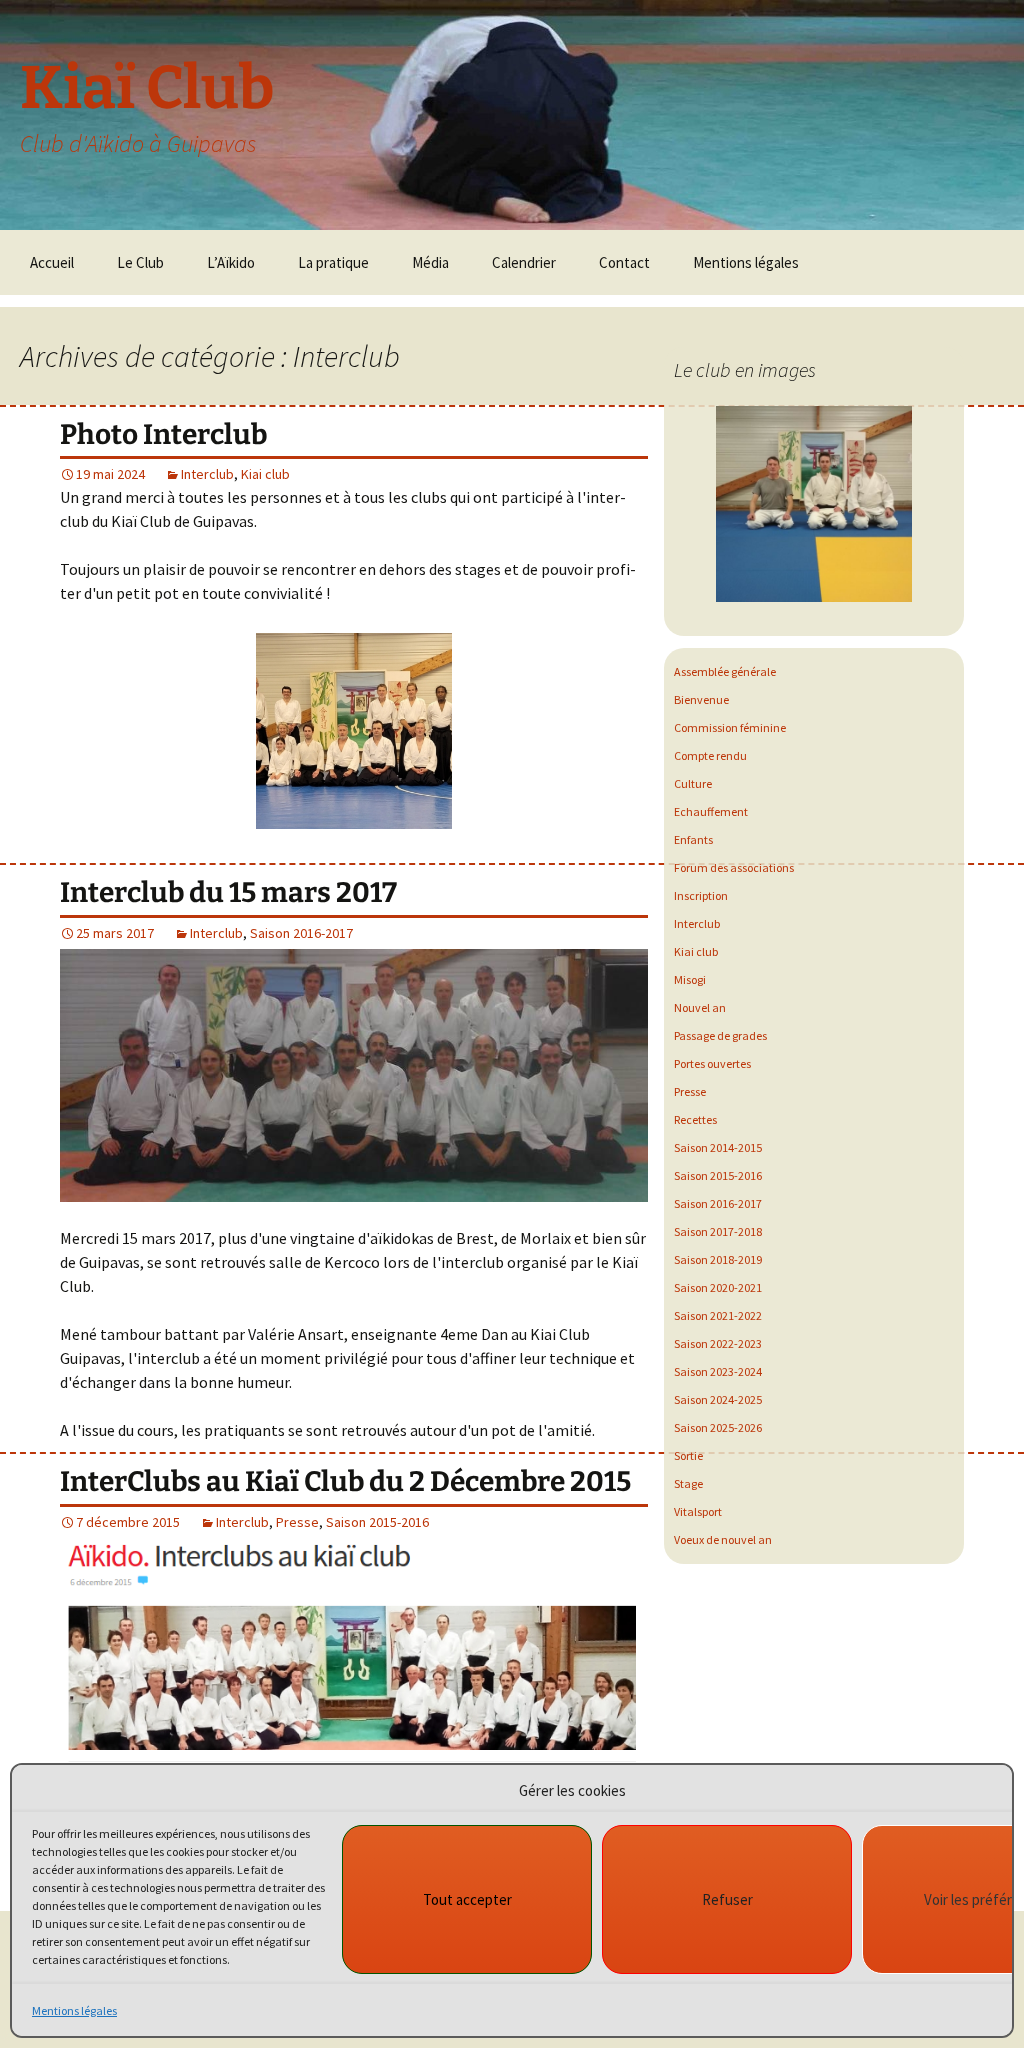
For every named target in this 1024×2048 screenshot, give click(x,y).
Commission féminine (730, 727)
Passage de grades (720, 1035)
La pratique (333, 262)
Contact (624, 262)
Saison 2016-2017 (301, 933)
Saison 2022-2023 (718, 1343)
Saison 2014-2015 (718, 1147)
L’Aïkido (231, 262)
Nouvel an (700, 1007)
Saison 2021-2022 (718, 1315)
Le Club (140, 262)
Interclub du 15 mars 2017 (228, 892)
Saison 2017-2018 (718, 1231)
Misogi (690, 979)
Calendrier (524, 262)
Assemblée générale (725, 671)
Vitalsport (698, 1511)
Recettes (695, 1119)
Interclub (207, 474)
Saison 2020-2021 (718, 1287)
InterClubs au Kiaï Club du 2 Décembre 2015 (345, 1481)
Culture (693, 783)
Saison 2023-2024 (718, 1371)
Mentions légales (74, 2010)
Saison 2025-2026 (718, 1427)
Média (430, 262)
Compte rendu (710, 755)
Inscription (701, 895)
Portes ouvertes (712, 1063)
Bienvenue (701, 699)
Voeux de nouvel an (723, 1539)
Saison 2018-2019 (718, 1259)
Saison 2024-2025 (718, 1399)
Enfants (693, 839)
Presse (297, 1522)
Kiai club (265, 474)
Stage (688, 1483)
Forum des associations (734, 867)
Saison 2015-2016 (377, 1522)
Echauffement (711, 811)
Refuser (727, 1899)
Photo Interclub (163, 434)
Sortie (688, 1455)
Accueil (52, 262)
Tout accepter (467, 1899)
